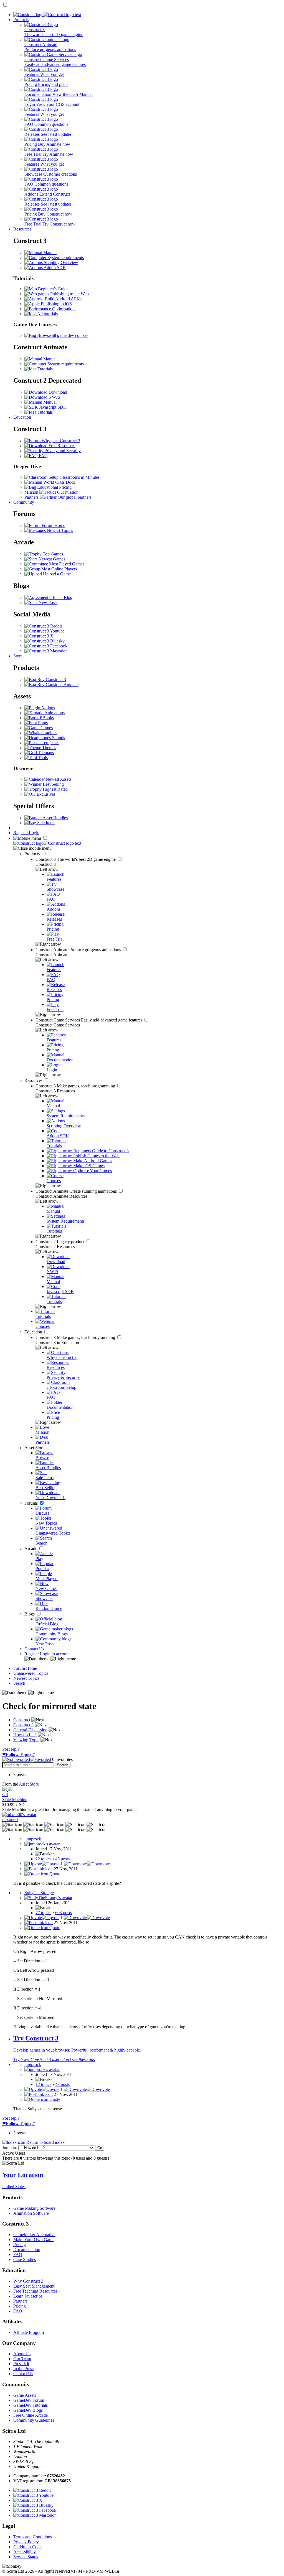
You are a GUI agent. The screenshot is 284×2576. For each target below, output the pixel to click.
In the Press (23, 2369)
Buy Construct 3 (51, 679)
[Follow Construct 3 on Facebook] (46, 646)
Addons (48, 708)
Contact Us (34, 1649)
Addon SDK (54, 267)
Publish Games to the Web (96, 1156)
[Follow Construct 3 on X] (39, 636)
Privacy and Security (62, 451)
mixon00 (10, 1820)
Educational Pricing (54, 487)
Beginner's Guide (53, 289)
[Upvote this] (42, 1864)
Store (18, 656)
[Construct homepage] (47, 15)
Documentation (27, 2249)
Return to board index (45, 2142)
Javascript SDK (52, 407)
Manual (49, 253)
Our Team (22, 2359)
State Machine (15, 1800)
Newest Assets (58, 779)
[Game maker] (47, 843)
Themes (49, 748)
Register (21, 833)
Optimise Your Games (92, 1171)
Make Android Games (92, 1161)
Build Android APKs (63, 299)
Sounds (58, 738)
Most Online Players (59, 569)
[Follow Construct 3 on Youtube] (45, 631)
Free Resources (61, 446)
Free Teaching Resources (35, 2291)
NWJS (54, 397)
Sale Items (46, 823)
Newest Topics (59, 530)
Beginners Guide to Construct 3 (100, 1151)
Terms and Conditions (33, 2537)
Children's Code (27, 2547)
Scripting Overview (60, 263)
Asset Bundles (55, 818)
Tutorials (45, 369)
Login (34, 833)
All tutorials (47, 314)
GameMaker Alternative (34, 2235)
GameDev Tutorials (31, 2405)
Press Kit (21, 2364)
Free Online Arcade (31, 2415)
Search (19, 1683)
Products (21, 20)
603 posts (64, 1913)
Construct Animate (79, 950)
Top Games (52, 554)
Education (22, 417)
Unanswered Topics (31, 1673)
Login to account (55, 1654)
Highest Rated (55, 789)
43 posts (62, 1859)
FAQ (43, 456)
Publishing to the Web (69, 294)
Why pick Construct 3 (60, 441)
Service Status (26, 2557)
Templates (50, 743)
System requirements (65, 258)
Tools (42, 758)
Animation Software (31, 2213)
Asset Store (35, 1448)
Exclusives (45, 794)
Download (57, 392)
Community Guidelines (34, 2420)
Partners (20, 2301)
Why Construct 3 (28, 2281)
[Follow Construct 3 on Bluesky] (45, 641)
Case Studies (25, 2259)
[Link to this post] (39, 1869)
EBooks (46, 718)
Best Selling (53, 784)
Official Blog (60, 597)
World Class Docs (59, 482)
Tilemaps (45, 753)
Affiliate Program (29, 2332)
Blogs (30, 1614)
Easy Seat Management (34, 2286)
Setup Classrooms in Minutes (73, 477)
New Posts (47, 602)
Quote (54, 1874)
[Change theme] (50, 1659)
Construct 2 (60, 1242)
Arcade (31, 1549)
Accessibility (25, 2552)
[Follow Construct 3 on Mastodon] (46, 651)
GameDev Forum (29, 2400)
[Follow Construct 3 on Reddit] (43, 626)
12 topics (43, 1859)
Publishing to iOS (56, 304)
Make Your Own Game (34, 2240)
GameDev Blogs (28, 2410)
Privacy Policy (26, 2542)
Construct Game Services (89, 1020)
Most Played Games (66, 564)
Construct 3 (76, 859)
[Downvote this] (87, 1864)
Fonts (42, 723)
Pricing (20, 2245)
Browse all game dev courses (62, 335)
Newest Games (51, 559)
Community (24, 502)
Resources (22, 229)
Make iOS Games (88, 1166)
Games (46, 728)
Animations (54, 713)
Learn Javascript (28, 2296)
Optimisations (64, 309)
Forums (32, 1503)
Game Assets (25, 2395)
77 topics (43, 1913)
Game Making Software (34, 2208)
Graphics (49, 733)
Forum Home (53, 525)
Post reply (11, 1749)
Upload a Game (56, 574)
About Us (22, 2354)
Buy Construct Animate (57, 684)
